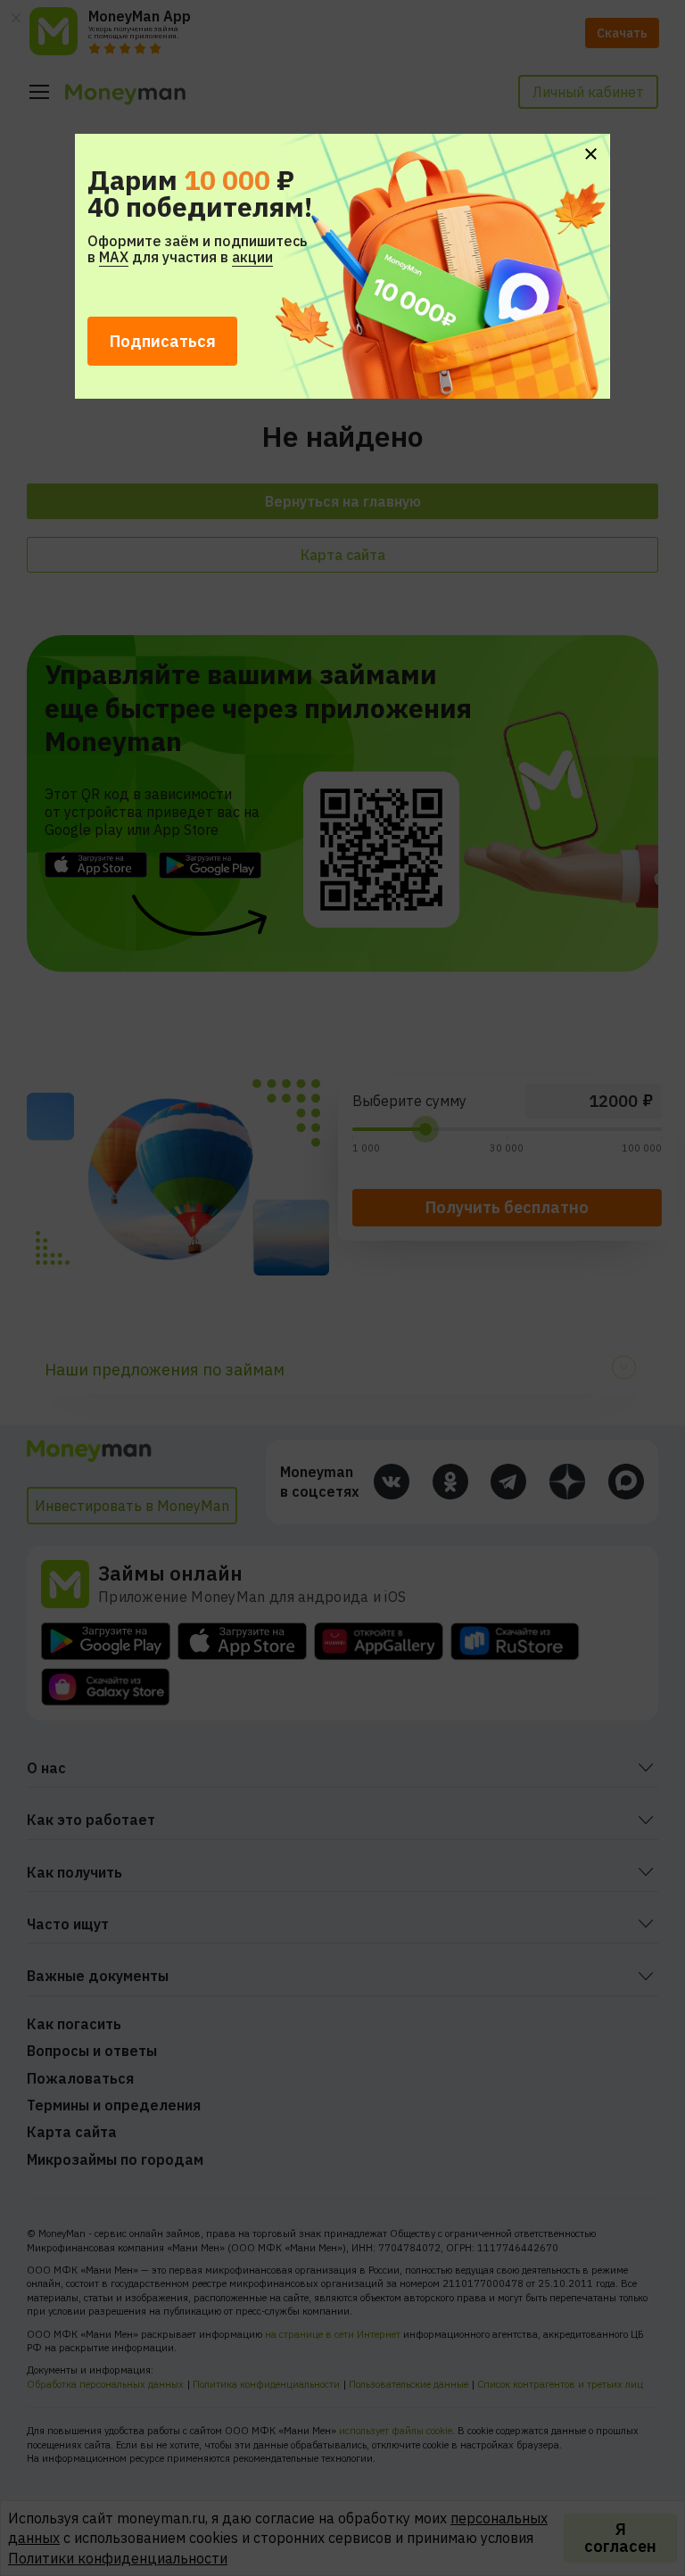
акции (252, 257)
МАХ (114, 257)
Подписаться (163, 341)
